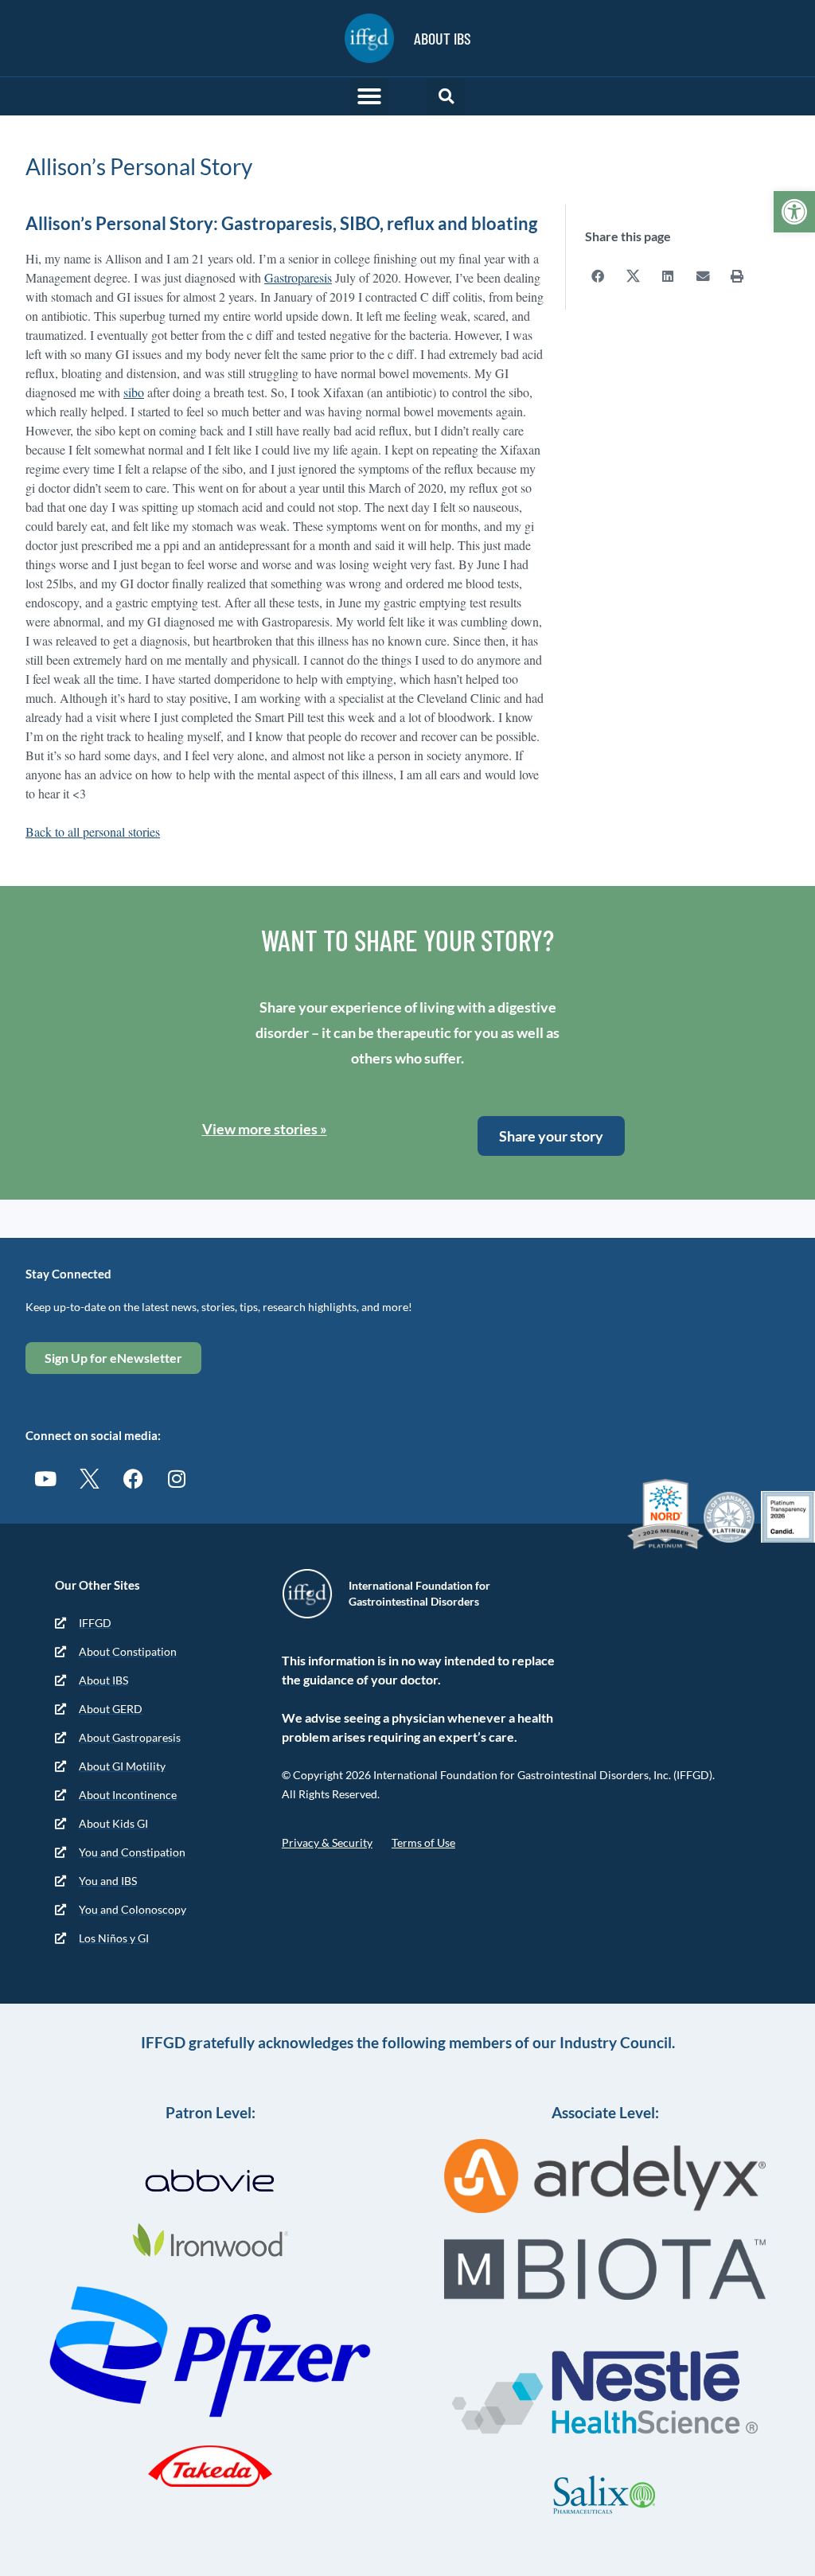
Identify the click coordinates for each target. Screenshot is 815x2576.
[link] (794, 212)
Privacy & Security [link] (327, 1842)
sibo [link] (134, 392)
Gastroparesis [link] (298, 277)
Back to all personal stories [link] (93, 831)
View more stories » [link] (265, 1129)
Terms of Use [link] (423, 1842)
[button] (369, 96)
